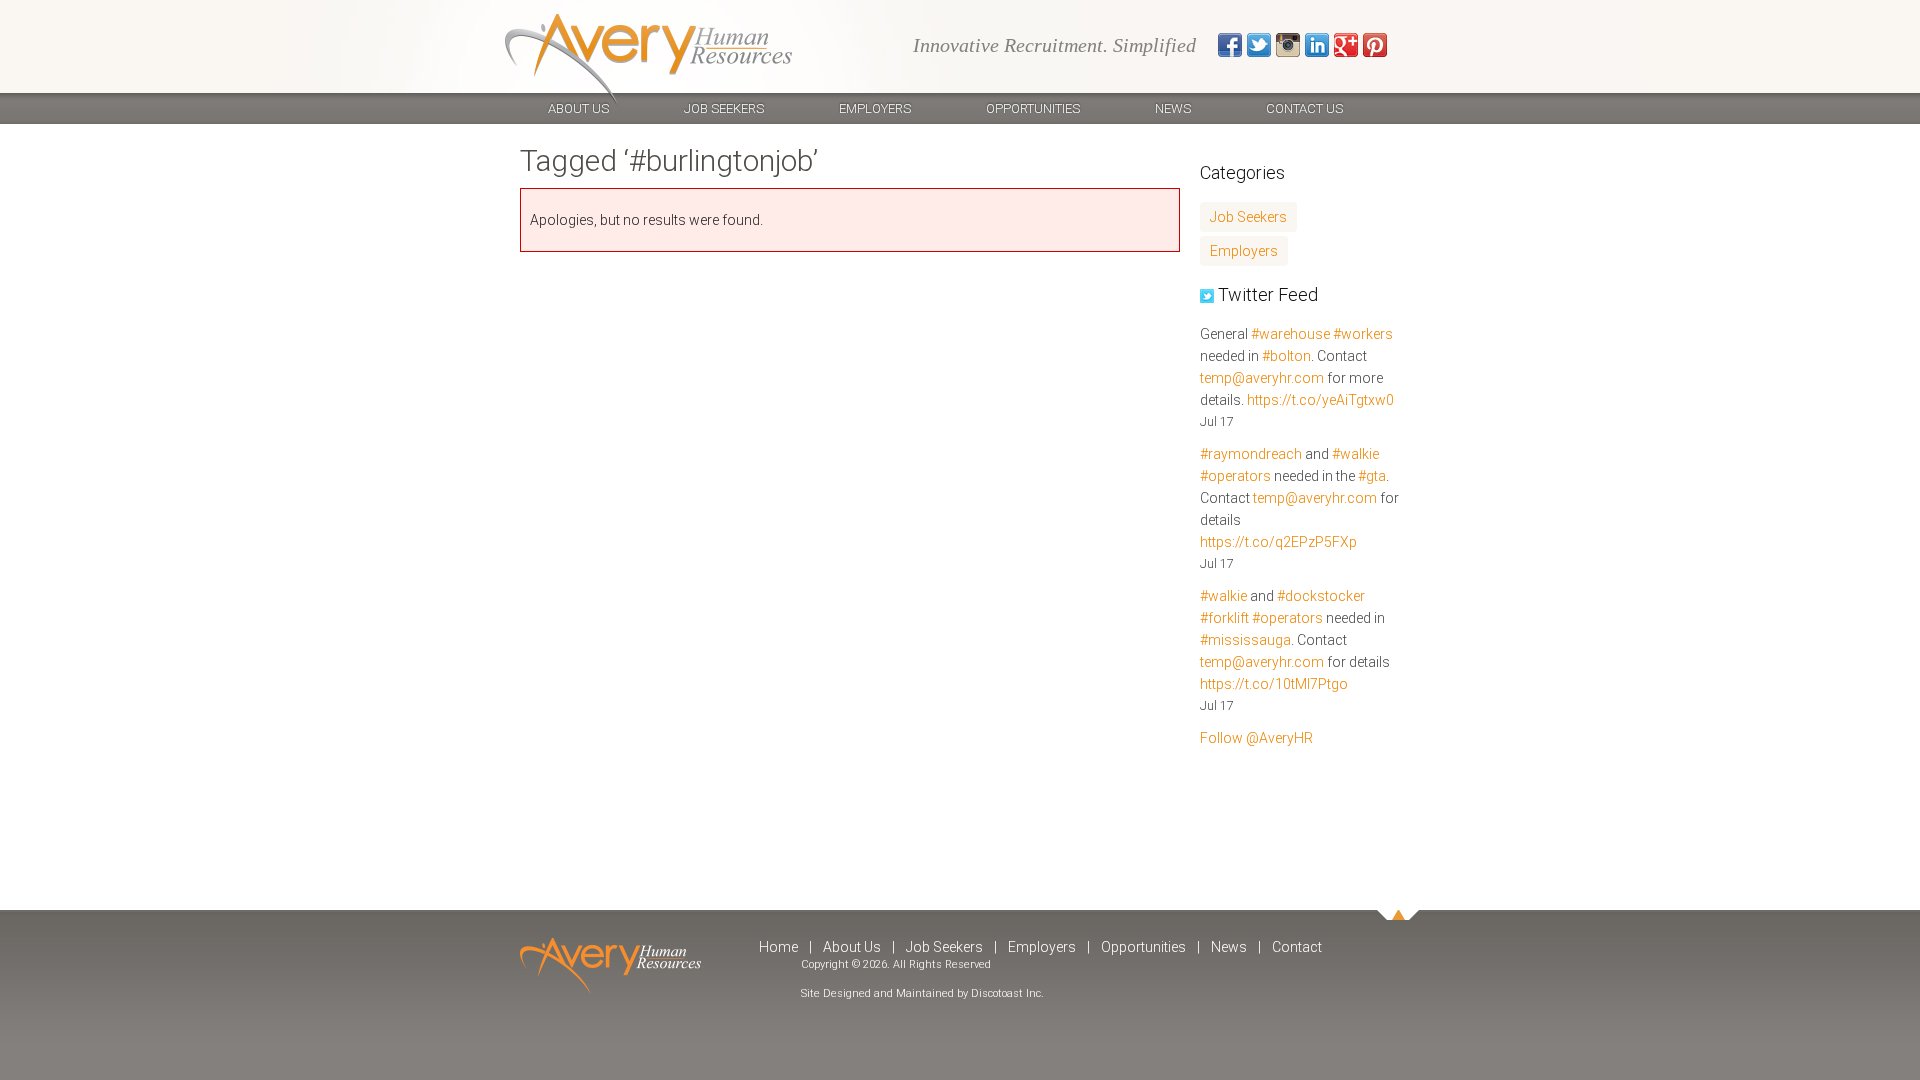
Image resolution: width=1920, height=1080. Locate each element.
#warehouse (1290, 334)
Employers (875, 108)
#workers (1363, 334)
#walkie (1355, 454)
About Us (578, 108)
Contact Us (1304, 108)
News (1173, 108)
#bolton (1286, 356)
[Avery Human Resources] (648, 59)
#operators (1235, 476)
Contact (1297, 947)
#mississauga (1245, 640)
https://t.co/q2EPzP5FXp (1278, 542)
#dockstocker (1321, 596)
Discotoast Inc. (1007, 993)
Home (778, 947)
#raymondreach (1251, 454)
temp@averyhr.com (1262, 378)
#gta (1372, 476)
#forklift (1224, 618)
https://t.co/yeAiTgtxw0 (1320, 400)
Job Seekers (724, 108)
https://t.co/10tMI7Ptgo (1274, 684)
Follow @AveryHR (1256, 738)
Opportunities (1033, 108)
